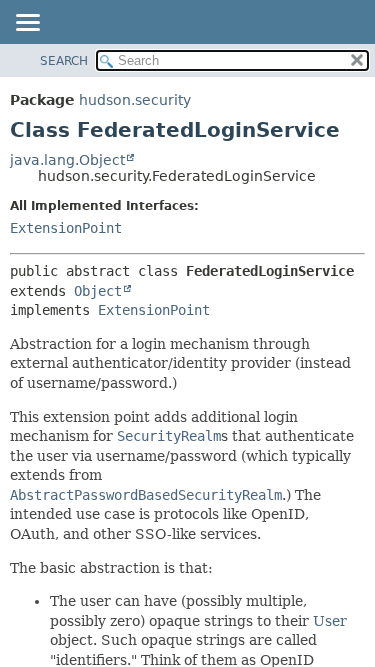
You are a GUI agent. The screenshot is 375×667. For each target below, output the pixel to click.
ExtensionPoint (66, 228)
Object (98, 291)
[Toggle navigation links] (27, 24)
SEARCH (64, 61)
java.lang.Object (67, 160)
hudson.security (135, 100)
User (330, 621)
